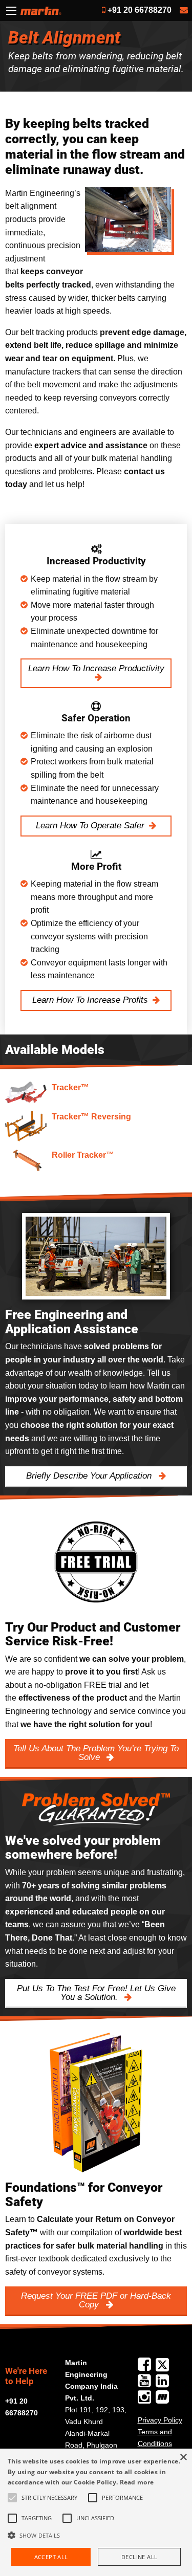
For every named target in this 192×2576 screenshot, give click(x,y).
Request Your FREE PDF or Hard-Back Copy (96, 2300)
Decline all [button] (139, 2557)
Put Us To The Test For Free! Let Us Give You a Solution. (96, 1993)
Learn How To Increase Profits (90, 1000)
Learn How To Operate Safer (90, 825)
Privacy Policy (160, 2420)
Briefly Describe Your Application (90, 1476)
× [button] (183, 2458)
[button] (96, 2535)
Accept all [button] (51, 2557)
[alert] (96, 2512)
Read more (137, 2482)
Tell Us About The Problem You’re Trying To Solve (96, 1753)
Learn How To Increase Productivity (96, 668)
